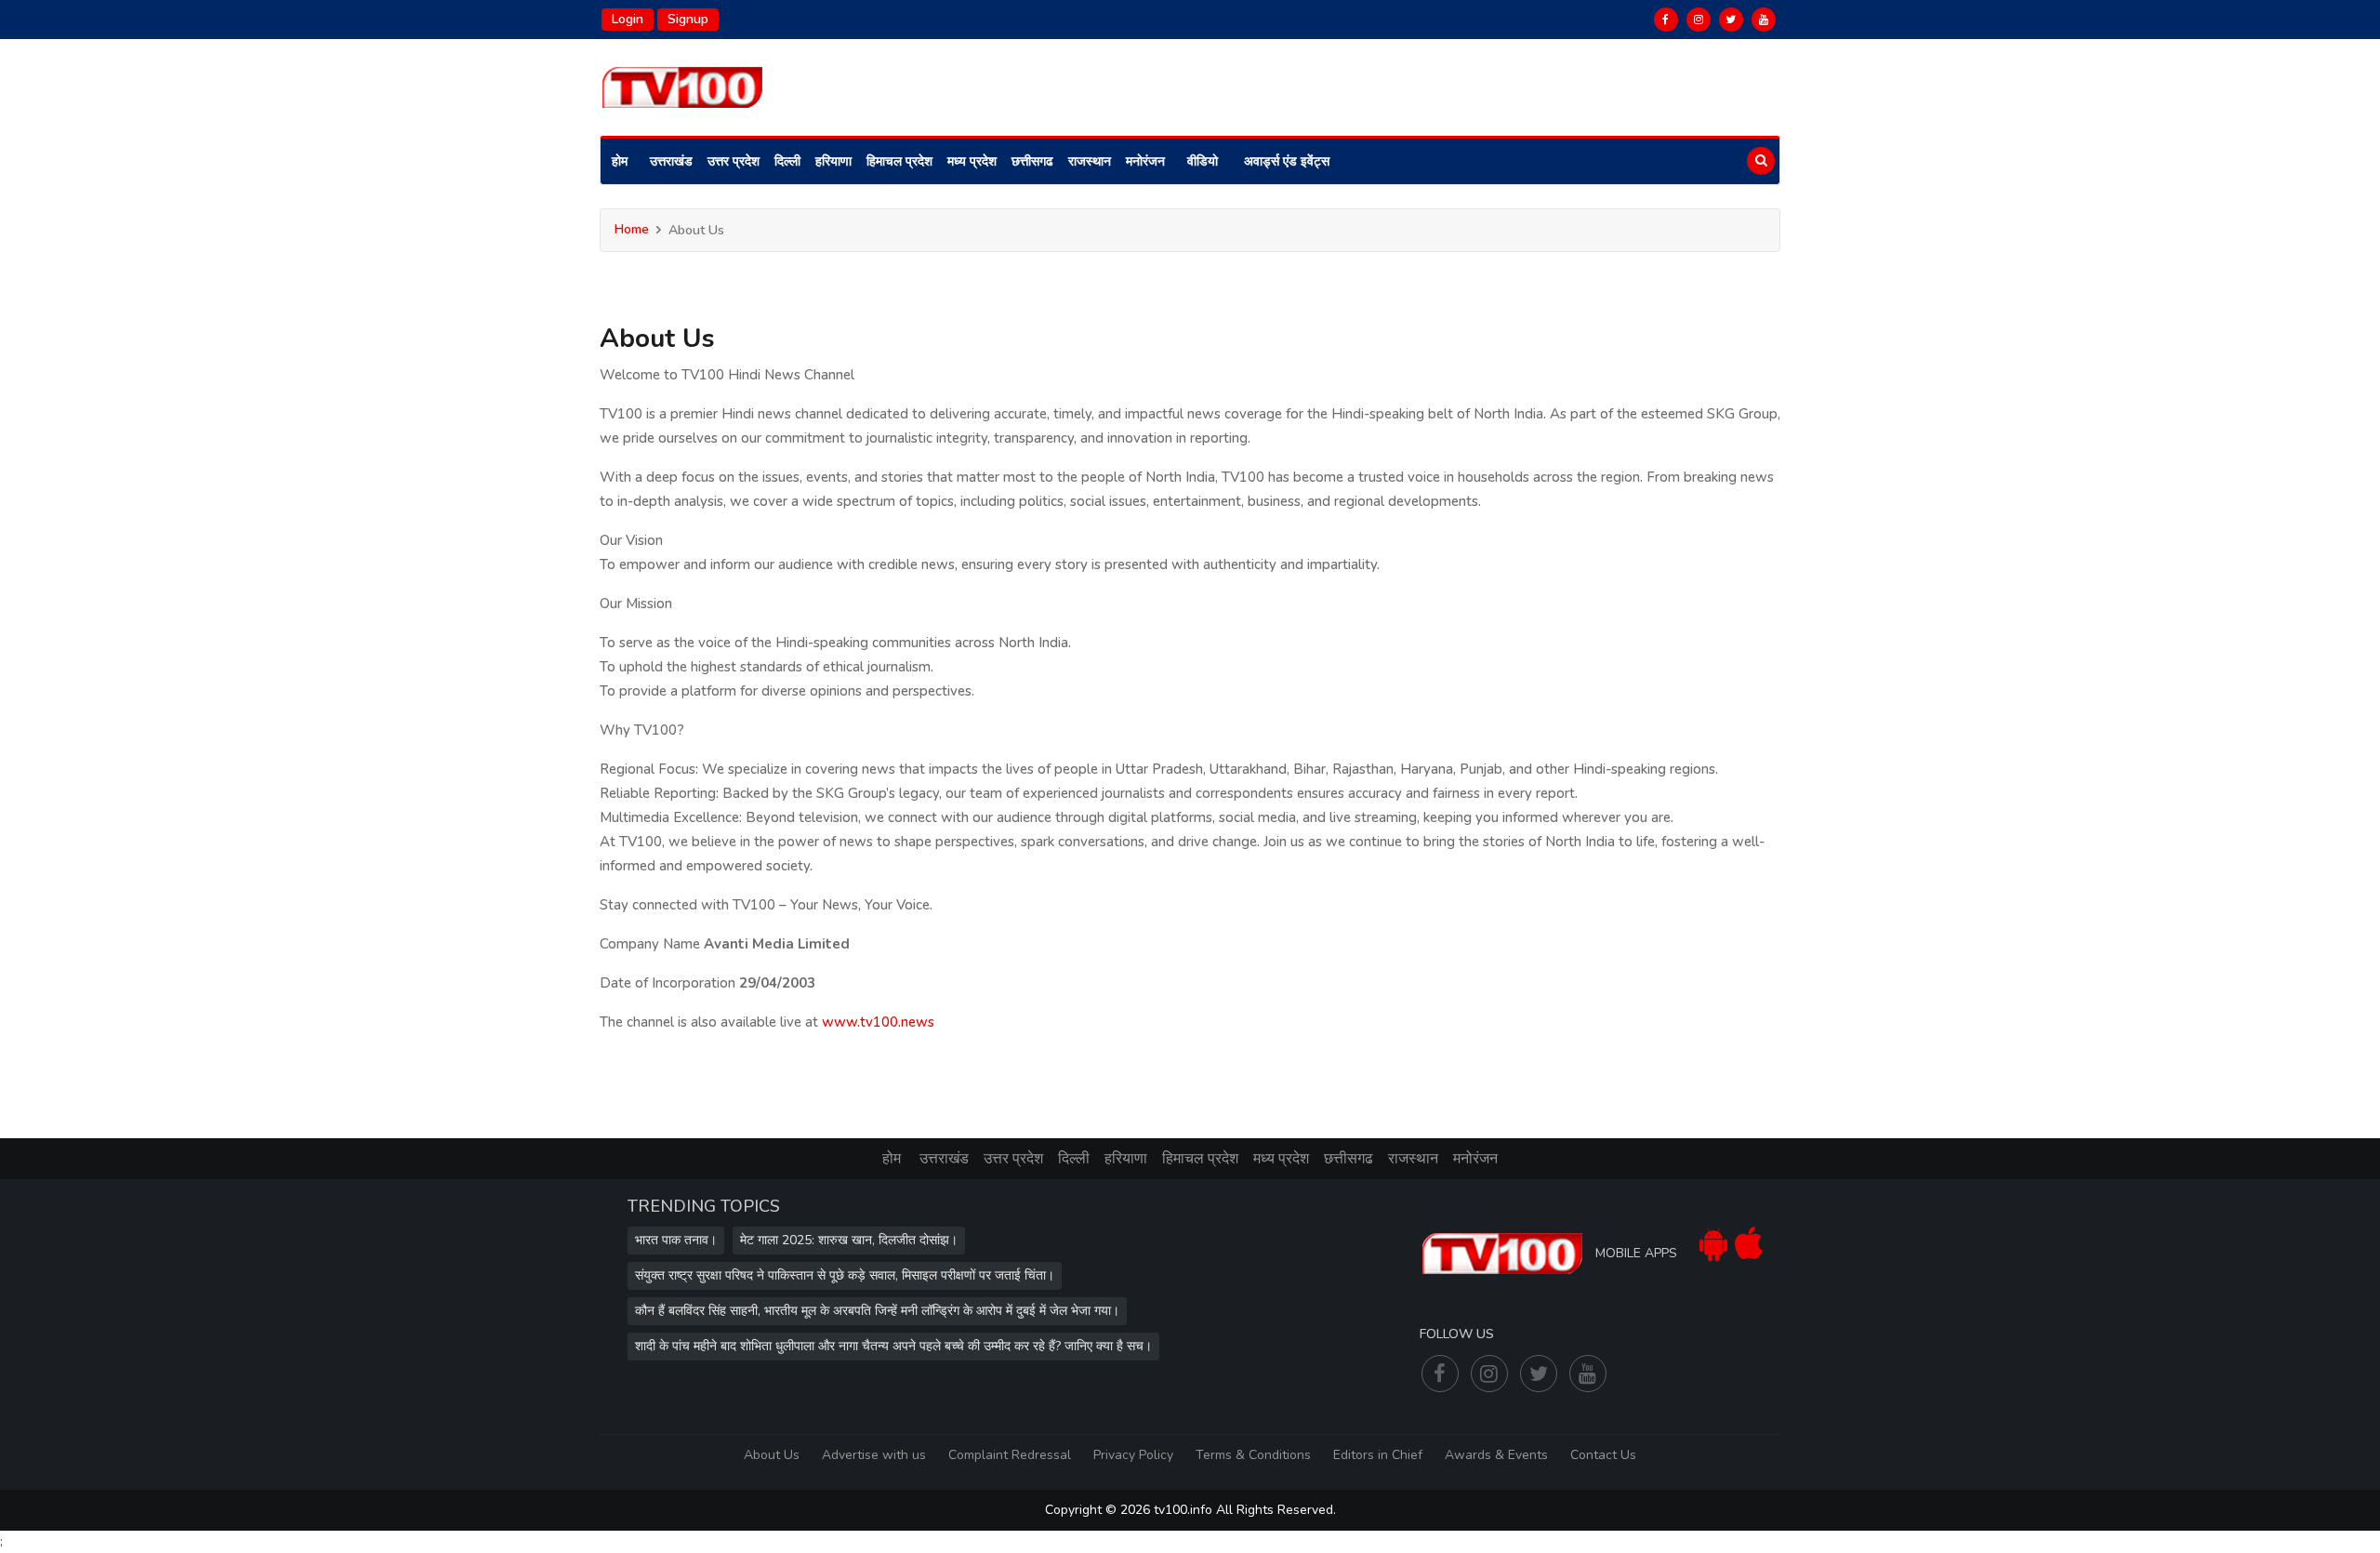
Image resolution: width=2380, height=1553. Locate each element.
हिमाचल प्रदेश (899, 161)
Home (632, 229)
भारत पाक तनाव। (676, 1240)
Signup (688, 19)
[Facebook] (1666, 20)
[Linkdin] (1764, 20)
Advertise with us (874, 1455)
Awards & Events (1496, 1455)
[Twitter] (1731, 20)
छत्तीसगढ (1032, 161)
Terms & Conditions (1253, 1455)
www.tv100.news (878, 1022)
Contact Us (1603, 1455)
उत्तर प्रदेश (734, 161)
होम (620, 161)
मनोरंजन (1145, 161)
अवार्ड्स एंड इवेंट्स (1287, 161)
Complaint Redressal (1010, 1455)
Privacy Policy (1133, 1455)
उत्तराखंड (671, 161)
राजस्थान (1090, 161)
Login (628, 19)
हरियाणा (833, 161)
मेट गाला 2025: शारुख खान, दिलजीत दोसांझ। (849, 1240)
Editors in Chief (1378, 1455)
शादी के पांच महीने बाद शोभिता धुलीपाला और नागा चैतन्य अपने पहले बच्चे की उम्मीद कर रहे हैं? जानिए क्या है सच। (893, 1346)
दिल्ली (787, 161)
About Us (772, 1455)
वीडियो (1203, 161)
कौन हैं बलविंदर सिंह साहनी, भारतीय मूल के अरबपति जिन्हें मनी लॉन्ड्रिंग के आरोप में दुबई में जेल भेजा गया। (877, 1311)
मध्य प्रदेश (972, 161)
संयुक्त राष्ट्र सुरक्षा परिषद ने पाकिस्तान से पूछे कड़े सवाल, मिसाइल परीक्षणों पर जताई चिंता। (845, 1275)
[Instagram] (1699, 20)
